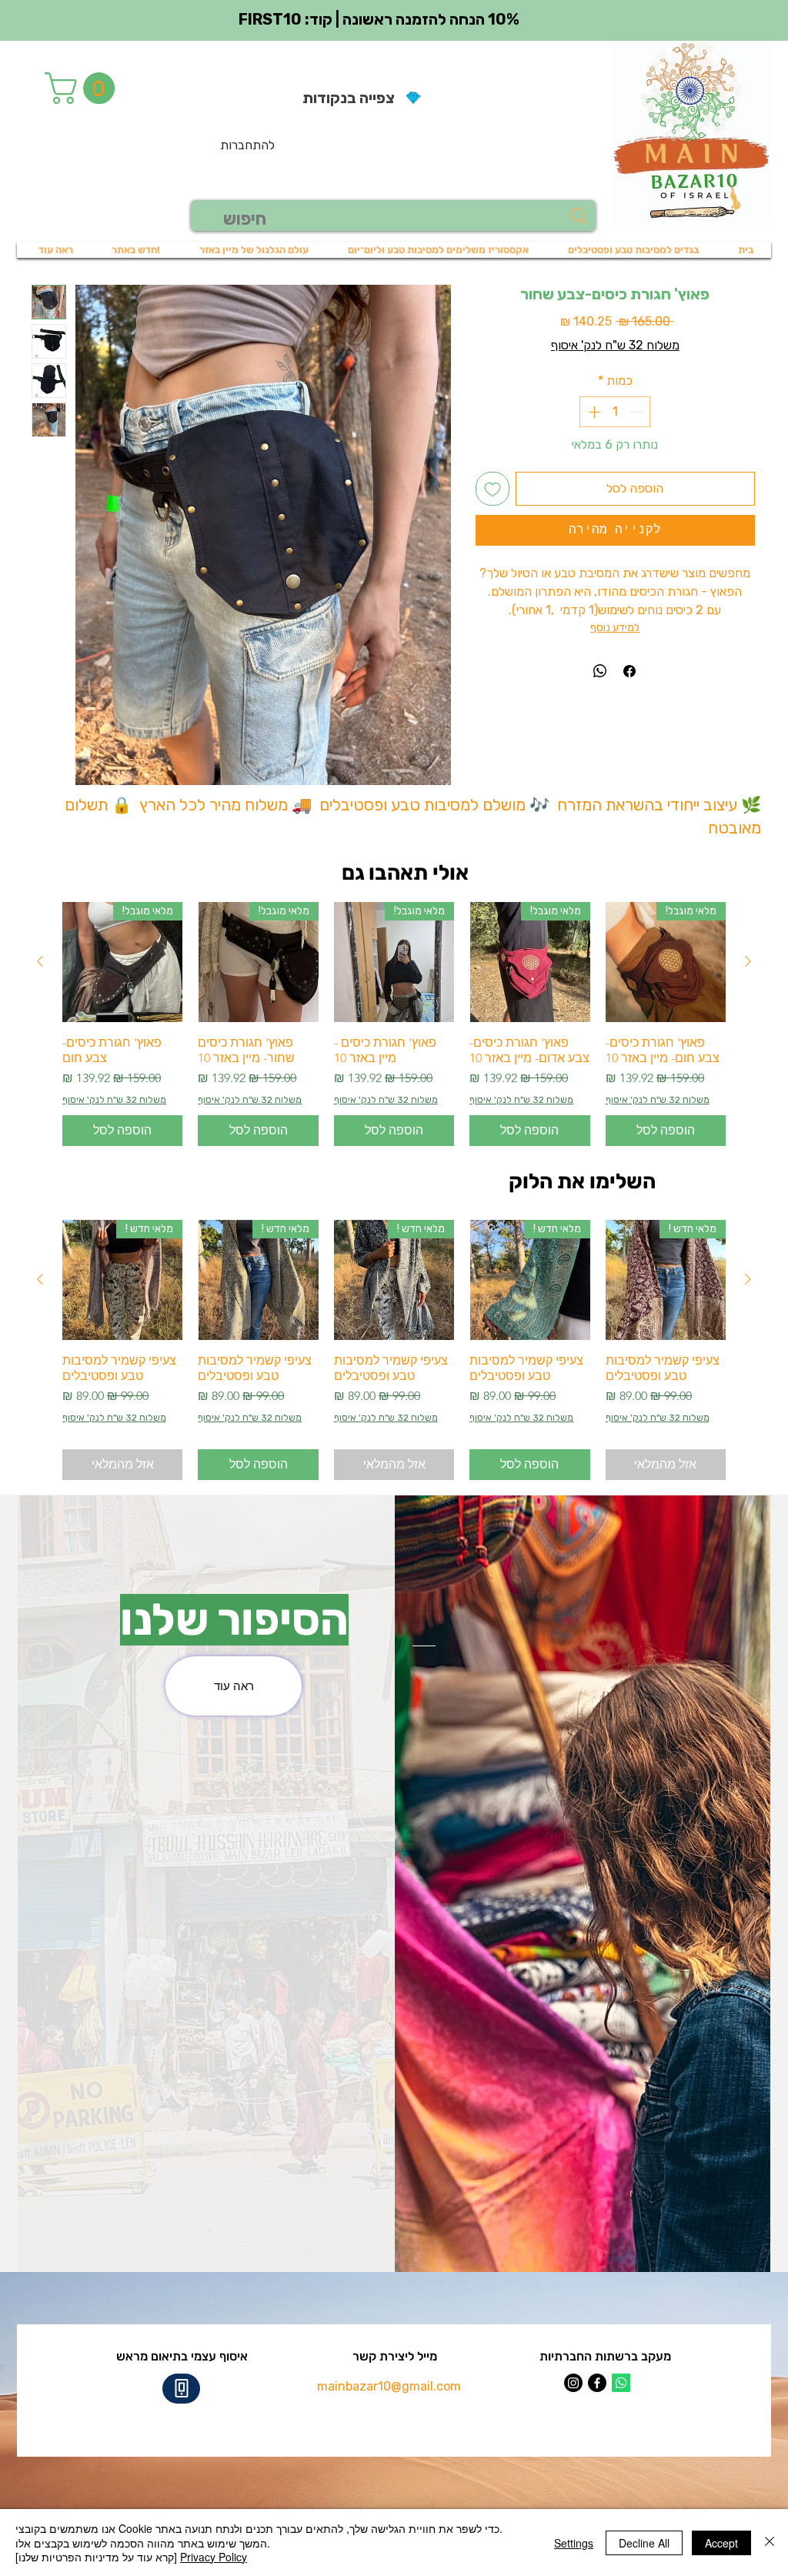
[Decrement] (637, 412)
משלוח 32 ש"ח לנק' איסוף (615, 345)
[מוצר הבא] (40, 961)
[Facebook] (597, 2383)
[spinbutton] (615, 412)
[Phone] (181, 2389)
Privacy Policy (214, 2557)
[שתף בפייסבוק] (629, 671)
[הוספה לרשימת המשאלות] (492, 489)
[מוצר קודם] (748, 961)
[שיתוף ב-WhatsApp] (600, 671)
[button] (83, 88)
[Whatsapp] (621, 2383)
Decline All (644, 2543)
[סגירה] (770, 2543)
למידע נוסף (615, 628)
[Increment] (593, 412)
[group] (394, 1024)
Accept (721, 2543)
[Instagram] (573, 2383)
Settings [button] (574, 2543)
